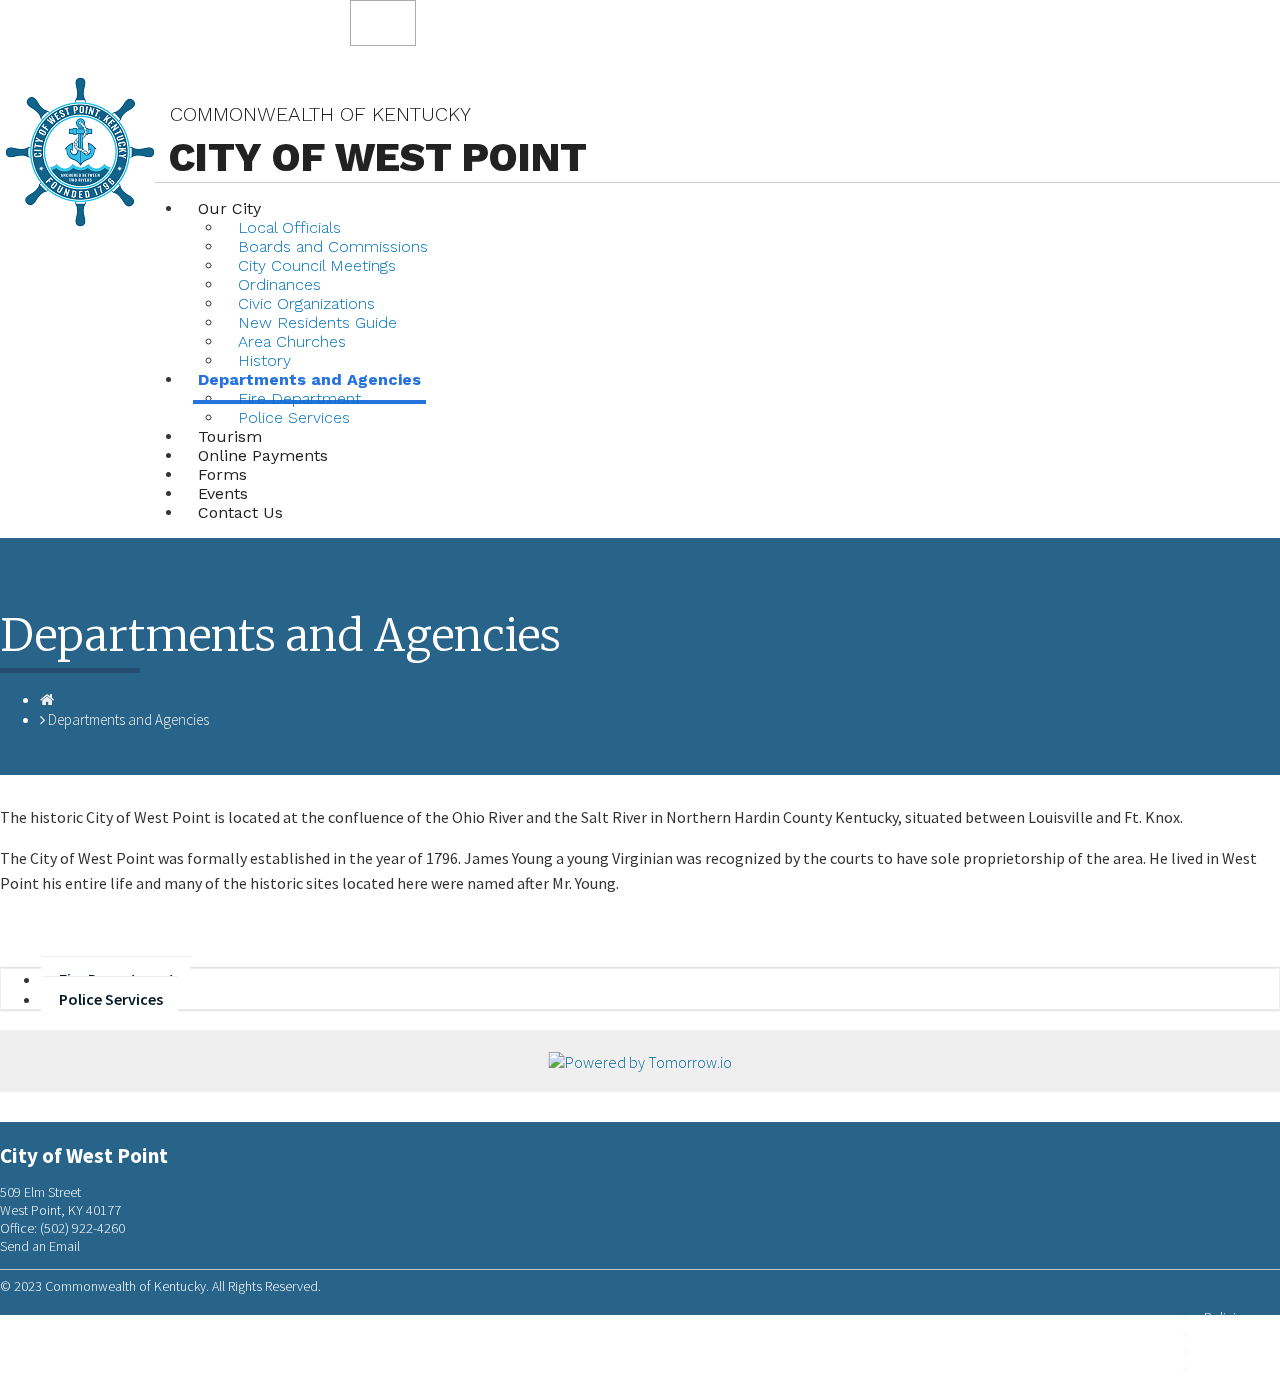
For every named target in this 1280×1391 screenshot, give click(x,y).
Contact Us (240, 512)
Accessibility (1239, 1368)
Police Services (294, 417)
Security (1226, 1334)
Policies (1226, 1317)
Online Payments (263, 455)
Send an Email (40, 1246)
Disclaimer (1233, 1351)
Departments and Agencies (128, 719)
